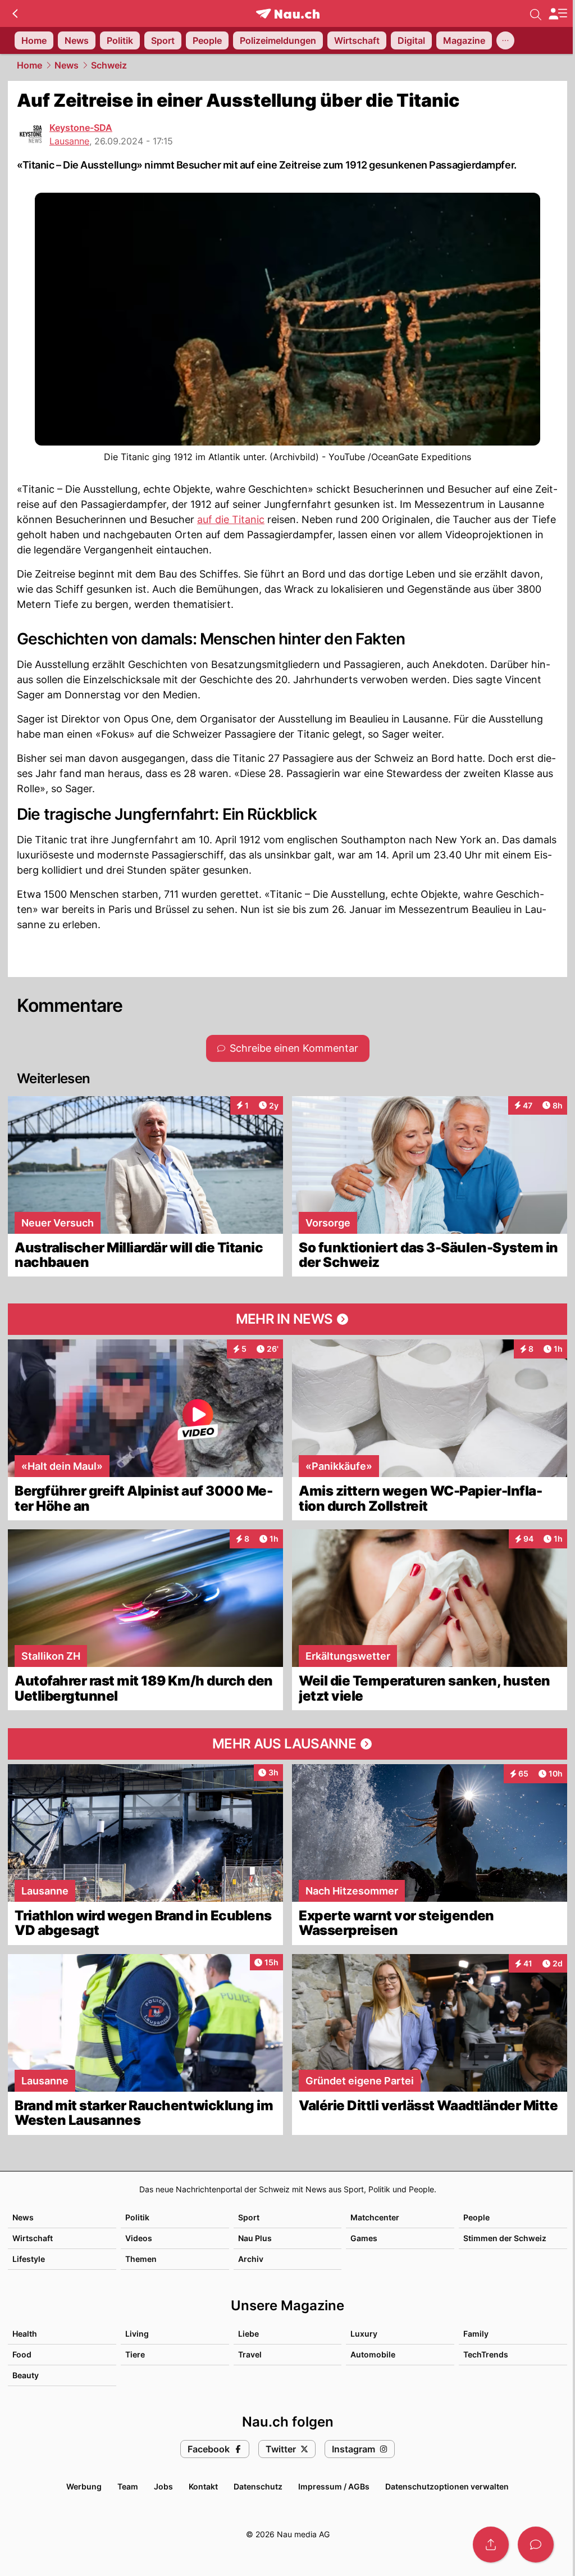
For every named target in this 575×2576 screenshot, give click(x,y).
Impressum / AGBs (334, 2486)
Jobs (163, 2486)
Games (364, 2238)
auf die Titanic (231, 519)
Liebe (248, 2334)
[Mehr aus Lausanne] (287, 1744)
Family (476, 2334)
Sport (249, 2217)
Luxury (364, 2334)
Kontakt (203, 2486)
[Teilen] (491, 2545)
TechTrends (486, 2354)
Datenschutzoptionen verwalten (447, 2486)
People (476, 2217)
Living (137, 2334)
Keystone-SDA (81, 128)
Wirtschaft (33, 2238)
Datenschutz (258, 2486)
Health (25, 2334)
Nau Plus (255, 2238)
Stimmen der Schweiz (505, 2238)
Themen (141, 2259)
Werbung (84, 2486)
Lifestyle (29, 2259)
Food (22, 2354)
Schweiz (109, 65)
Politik (137, 2217)
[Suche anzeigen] (536, 13)
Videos (139, 2238)
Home (29, 65)
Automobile (373, 2354)
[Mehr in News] (287, 1319)
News (67, 65)
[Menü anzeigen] (558, 14)
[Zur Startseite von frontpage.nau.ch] (288, 14)
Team (128, 2486)
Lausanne (69, 141)
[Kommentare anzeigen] (536, 2545)
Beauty (26, 2375)
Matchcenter (375, 2217)
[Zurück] (15, 13)
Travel (250, 2354)
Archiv (251, 2259)
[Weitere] (505, 40)
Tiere (135, 2354)
